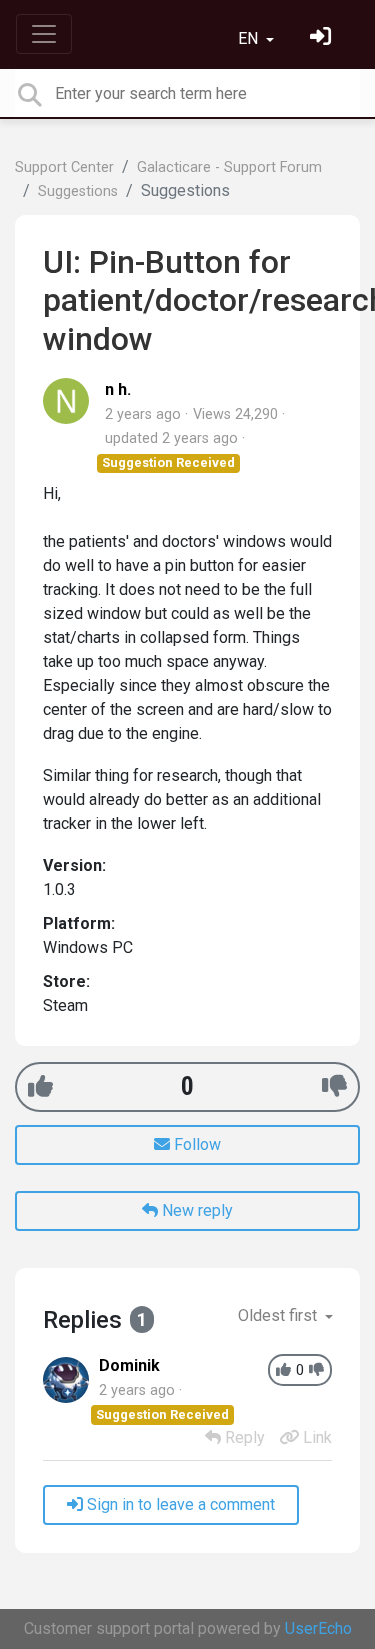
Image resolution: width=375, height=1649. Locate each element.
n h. (118, 389)
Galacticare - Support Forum (229, 167)
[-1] (334, 1086)
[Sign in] (323, 38)
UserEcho (318, 1628)
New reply (195, 1210)
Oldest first (279, 1315)
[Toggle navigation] (44, 34)
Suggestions (78, 191)
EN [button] (250, 38)
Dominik (129, 1365)
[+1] (40, 1086)
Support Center (64, 167)
